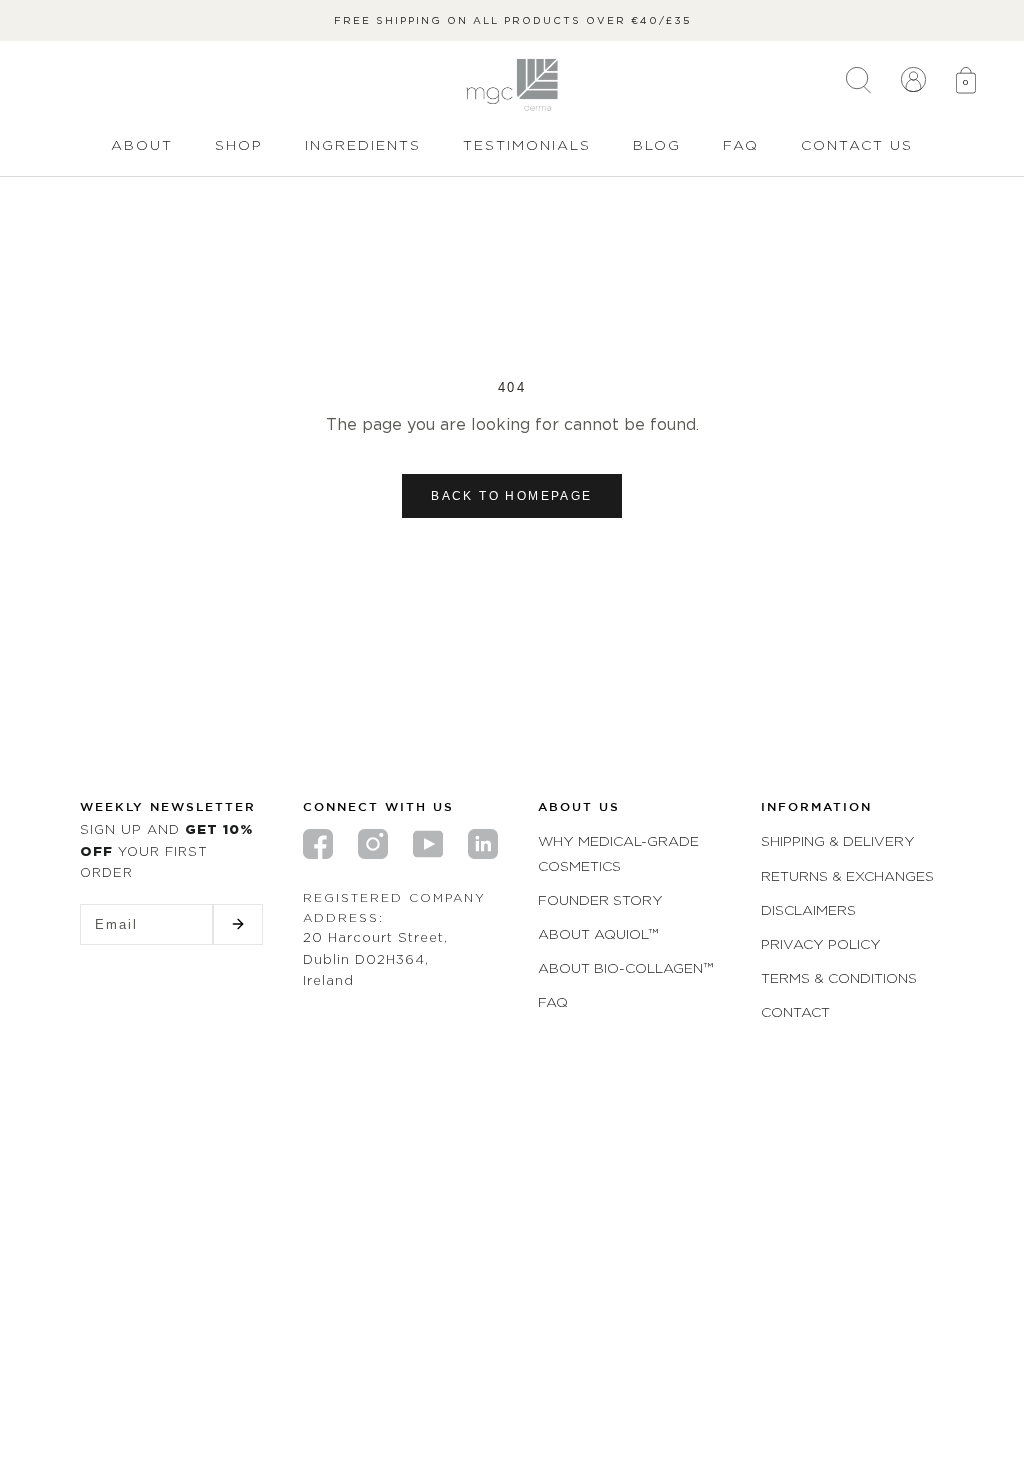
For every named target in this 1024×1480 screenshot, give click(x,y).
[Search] (858, 84)
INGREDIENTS (363, 144)
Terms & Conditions (839, 977)
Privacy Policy (821, 943)
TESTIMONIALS (527, 144)
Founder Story (600, 899)
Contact (795, 1011)
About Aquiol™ (598, 933)
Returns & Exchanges (847, 875)
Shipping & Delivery (838, 840)
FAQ (741, 144)
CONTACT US (857, 144)
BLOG (657, 144)
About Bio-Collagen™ (625, 967)
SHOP (239, 144)
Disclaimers (808, 909)
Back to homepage (511, 496)
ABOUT (142, 144)
